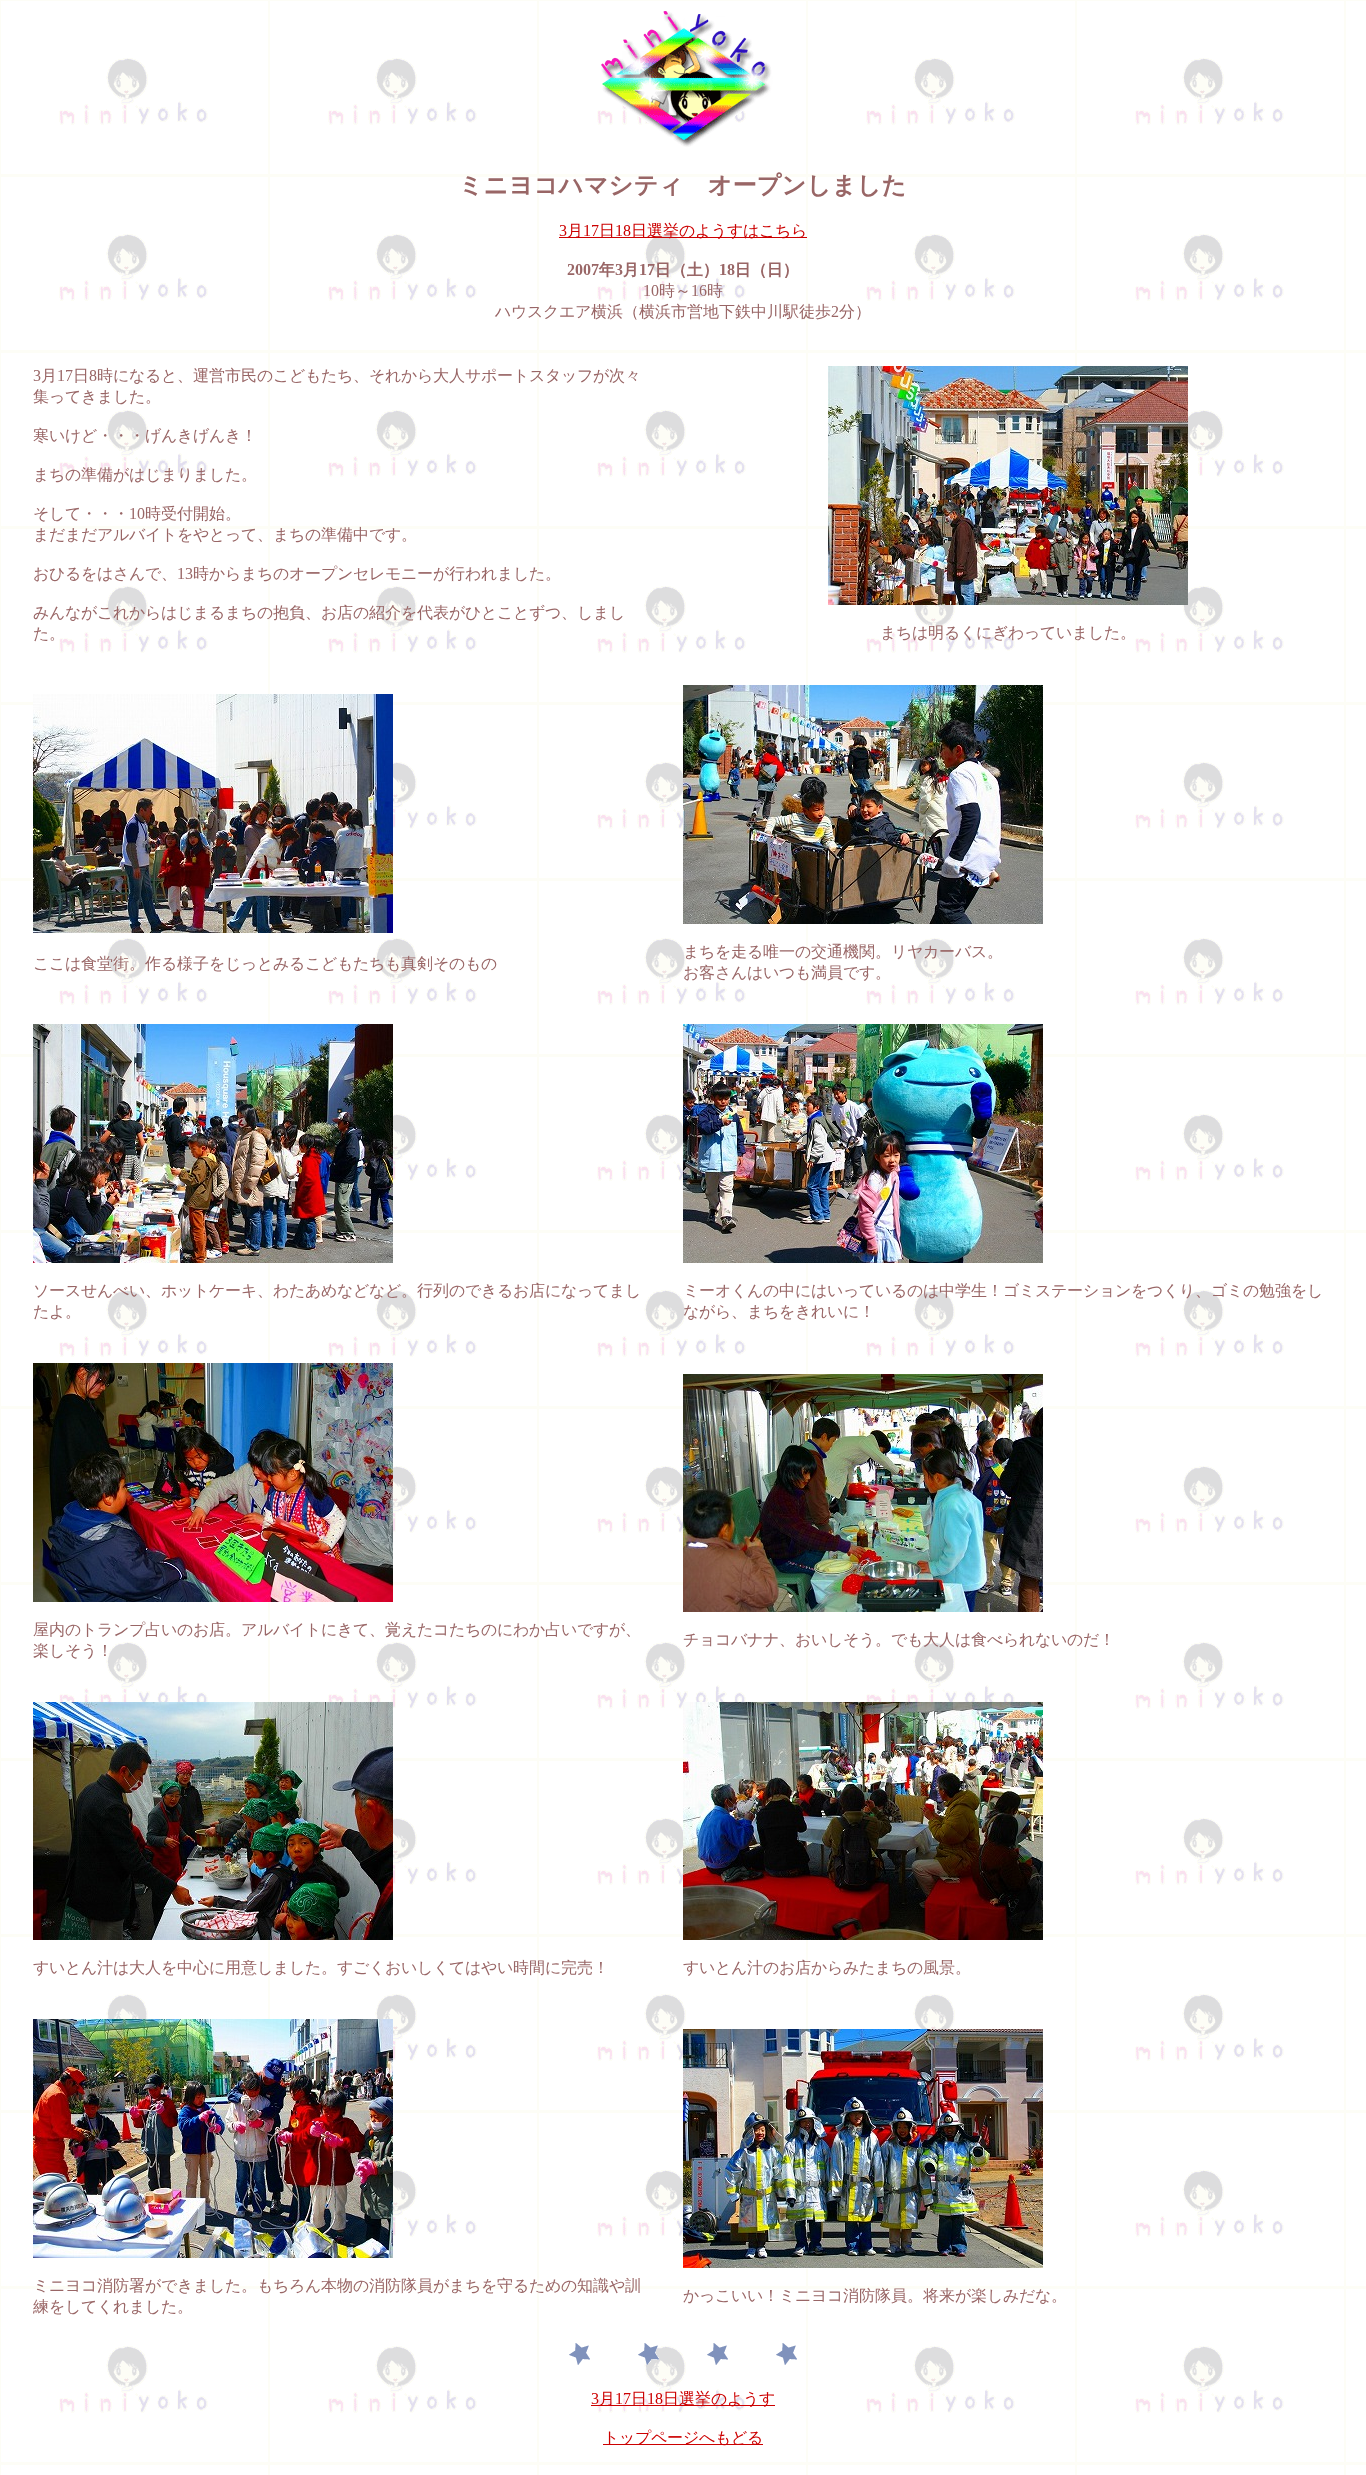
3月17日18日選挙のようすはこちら (683, 230)
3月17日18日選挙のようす (683, 2398)
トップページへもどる (683, 2437)
